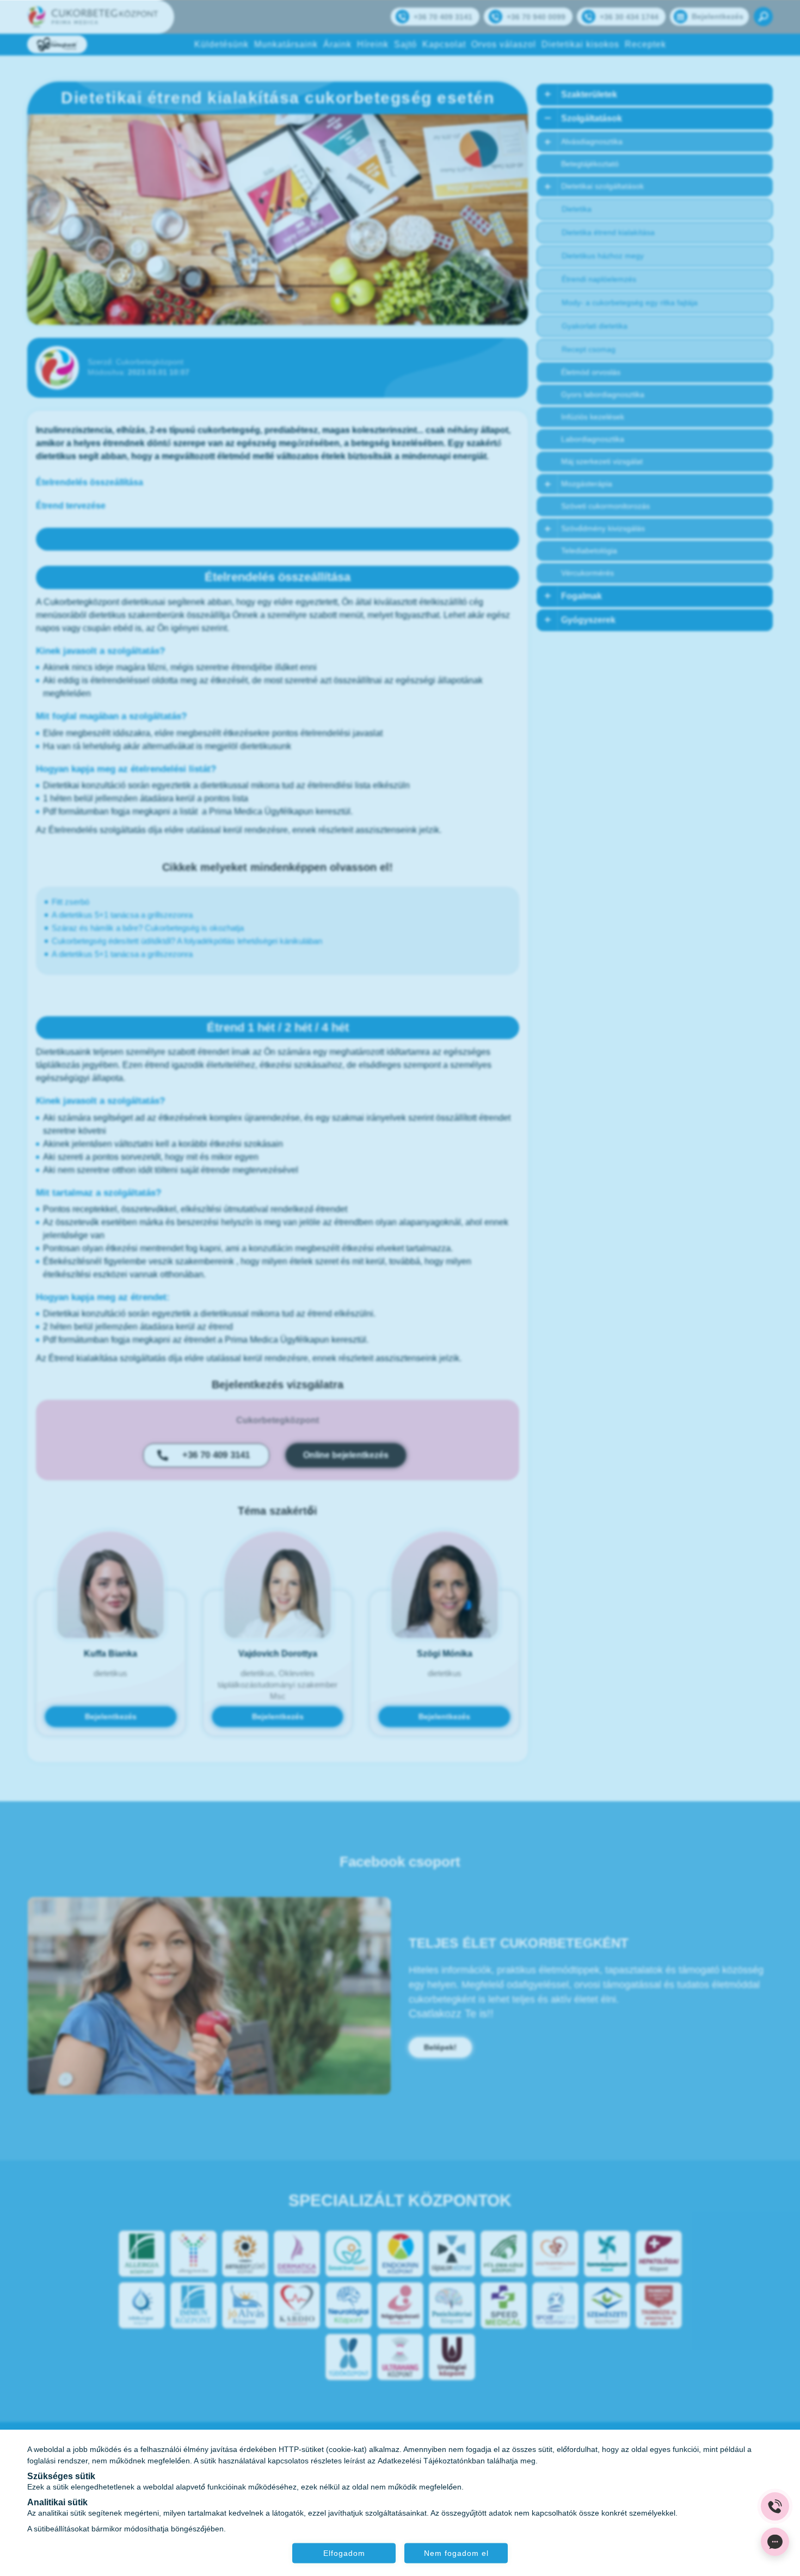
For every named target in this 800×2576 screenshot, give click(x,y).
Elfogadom (344, 2553)
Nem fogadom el (456, 2553)
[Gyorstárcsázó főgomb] (775, 2506)
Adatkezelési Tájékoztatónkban (431, 2460)
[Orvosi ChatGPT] (775, 2542)
